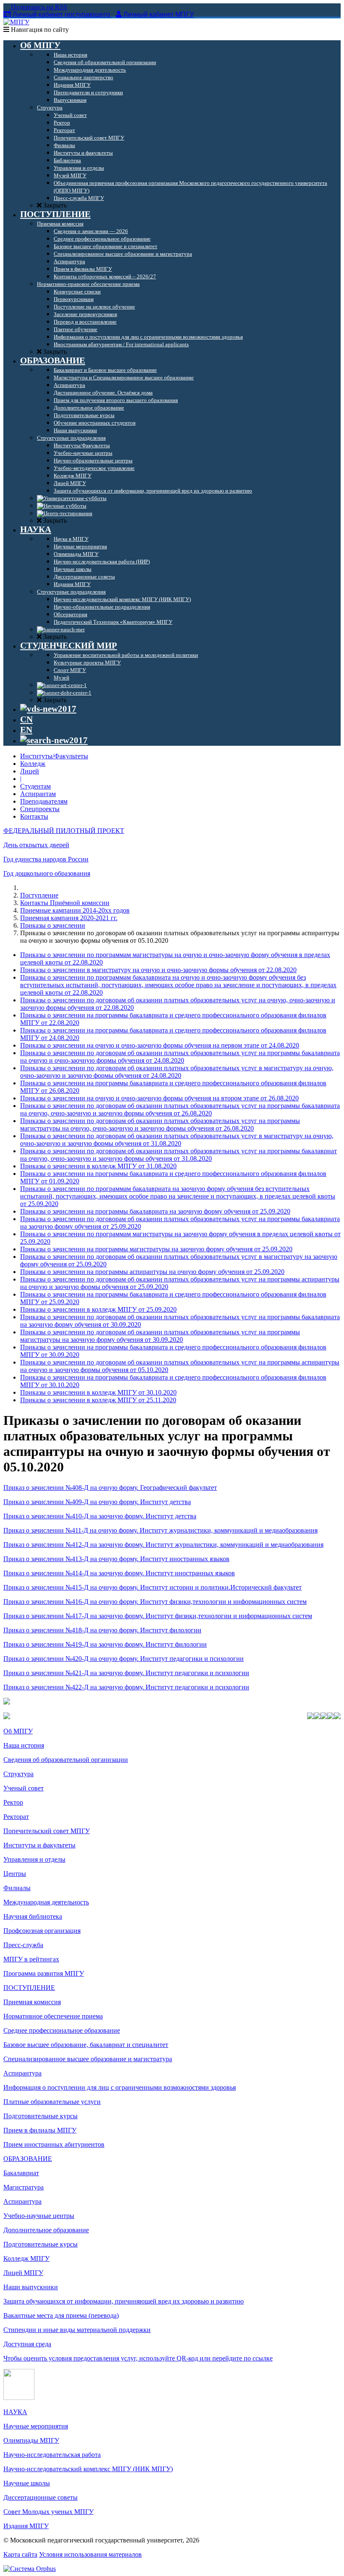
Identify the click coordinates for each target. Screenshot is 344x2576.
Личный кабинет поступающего (61, 14)
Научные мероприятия (36, 2426)
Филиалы (17, 1888)
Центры (15, 1874)
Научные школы (27, 2483)
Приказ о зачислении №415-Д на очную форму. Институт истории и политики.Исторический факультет (152, 1587)
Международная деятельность (46, 1902)
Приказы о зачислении (53, 925)
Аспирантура (22, 2073)
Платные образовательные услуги (52, 2102)
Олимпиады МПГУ (31, 2440)
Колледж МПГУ (26, 2258)
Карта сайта (20, 2554)
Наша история (24, 1745)
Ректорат (16, 1817)
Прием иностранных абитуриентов (54, 2144)
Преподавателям (44, 801)
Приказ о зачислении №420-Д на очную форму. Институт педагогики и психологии (124, 1659)
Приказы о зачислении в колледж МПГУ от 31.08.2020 (98, 1166)
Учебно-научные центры (39, 2216)
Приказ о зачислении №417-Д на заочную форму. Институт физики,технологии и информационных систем (158, 1616)
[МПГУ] (16, 22)
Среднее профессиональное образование (62, 2030)
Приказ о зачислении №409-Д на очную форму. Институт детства (97, 1502)
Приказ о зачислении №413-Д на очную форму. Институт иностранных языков (116, 1559)
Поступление (39, 895)
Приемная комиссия (32, 2002)
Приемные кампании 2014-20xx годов (75, 910)
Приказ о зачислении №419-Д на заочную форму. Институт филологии (105, 1644)
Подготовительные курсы (40, 2116)
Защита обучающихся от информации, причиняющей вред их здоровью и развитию (124, 2301)
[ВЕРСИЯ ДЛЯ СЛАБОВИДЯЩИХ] (48, 709)
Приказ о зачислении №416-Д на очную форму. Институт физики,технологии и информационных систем (155, 1602)
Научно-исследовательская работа (52, 2455)
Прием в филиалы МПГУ (40, 2130)
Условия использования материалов (90, 2554)
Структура (18, 1774)
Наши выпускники (31, 2287)
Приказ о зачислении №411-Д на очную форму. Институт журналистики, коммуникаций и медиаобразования (160, 1530)
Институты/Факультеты (54, 756)
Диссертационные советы (40, 2497)
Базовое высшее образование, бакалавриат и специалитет (86, 2045)
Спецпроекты (40, 809)
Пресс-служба (23, 1945)
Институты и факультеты (39, 1845)
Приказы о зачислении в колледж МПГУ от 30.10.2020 (98, 1392)
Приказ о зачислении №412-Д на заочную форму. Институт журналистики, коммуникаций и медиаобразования (163, 1545)
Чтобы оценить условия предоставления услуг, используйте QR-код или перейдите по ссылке (138, 2358)
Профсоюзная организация (42, 1931)
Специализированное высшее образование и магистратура (88, 2059)
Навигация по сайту (39, 30)
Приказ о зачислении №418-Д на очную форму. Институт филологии (102, 1630)
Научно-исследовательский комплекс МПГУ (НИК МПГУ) (88, 2469)
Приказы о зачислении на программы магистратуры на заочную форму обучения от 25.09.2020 (156, 1249)
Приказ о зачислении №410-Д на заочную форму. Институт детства (100, 1516)
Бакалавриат (21, 2173)
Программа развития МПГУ (44, 1973)
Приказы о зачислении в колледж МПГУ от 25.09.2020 (98, 1309)
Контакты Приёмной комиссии (65, 903)
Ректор (13, 1802)
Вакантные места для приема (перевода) (61, 2315)
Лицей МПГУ (23, 2273)
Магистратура (23, 2187)
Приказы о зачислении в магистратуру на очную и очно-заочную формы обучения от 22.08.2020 (158, 970)
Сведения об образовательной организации (66, 1760)
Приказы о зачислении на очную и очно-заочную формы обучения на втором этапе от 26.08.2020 (159, 1098)
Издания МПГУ (26, 2526)
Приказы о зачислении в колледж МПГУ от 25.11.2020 (98, 1400)
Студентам (35, 786)
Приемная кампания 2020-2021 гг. (69, 918)
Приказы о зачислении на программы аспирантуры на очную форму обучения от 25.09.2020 (152, 1272)
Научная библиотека (33, 1916)
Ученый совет (23, 1788)
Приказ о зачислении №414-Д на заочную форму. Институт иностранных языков (119, 1573)
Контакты (34, 816)
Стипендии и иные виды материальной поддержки (77, 2330)
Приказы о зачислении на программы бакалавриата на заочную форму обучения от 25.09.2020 (155, 1211)
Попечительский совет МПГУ (47, 1831)
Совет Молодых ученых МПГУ (48, 2512)
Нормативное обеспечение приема (53, 2016)
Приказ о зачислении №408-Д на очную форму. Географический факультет (110, 1488)
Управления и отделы (34, 1859)
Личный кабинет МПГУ (159, 14)
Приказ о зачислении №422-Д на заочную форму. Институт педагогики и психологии (126, 1687)
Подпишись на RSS (38, 7)
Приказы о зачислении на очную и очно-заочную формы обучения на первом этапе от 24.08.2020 (160, 1045)
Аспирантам (38, 794)
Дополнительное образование (46, 2230)
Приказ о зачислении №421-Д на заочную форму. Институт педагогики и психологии (126, 1673)
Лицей (30, 771)
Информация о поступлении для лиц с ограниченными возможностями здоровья (120, 2087)
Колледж (33, 764)
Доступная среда (27, 2344)
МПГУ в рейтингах (31, 1959)
